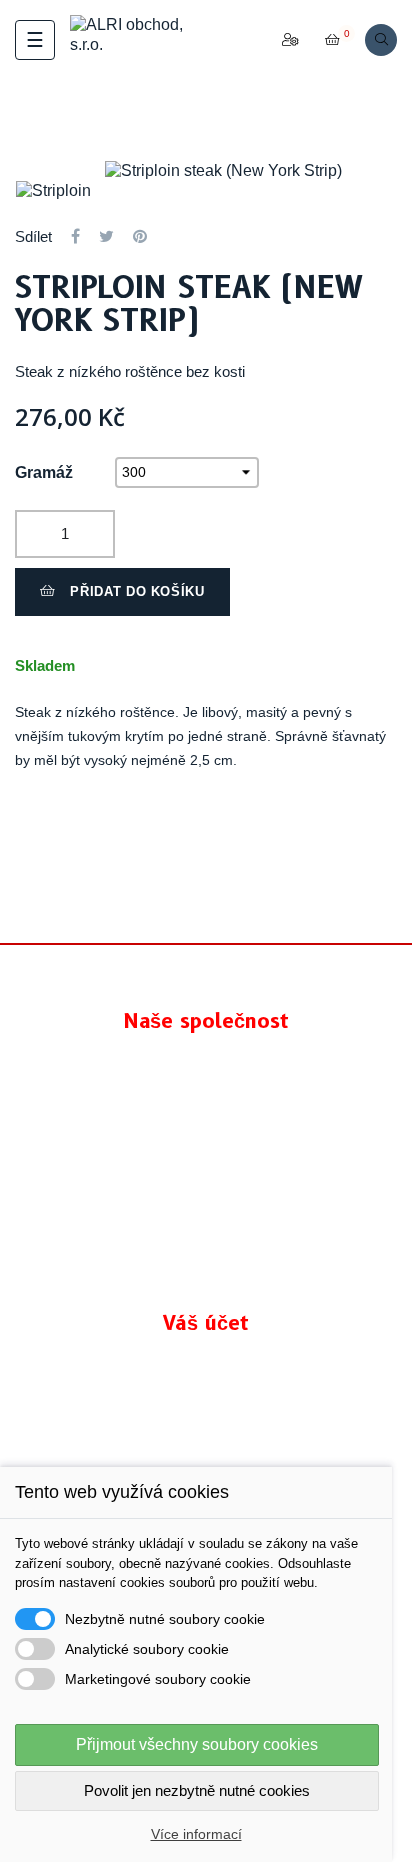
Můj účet (206, 1458)
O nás (206, 1196)
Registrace (206, 1378)
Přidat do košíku (135, 591)
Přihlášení (206, 1418)
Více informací (196, 1834)
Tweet (106, 236)
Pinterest (140, 236)
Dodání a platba (206, 1076)
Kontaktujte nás (206, 1276)
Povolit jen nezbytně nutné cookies (197, 1790)
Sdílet (75, 236)
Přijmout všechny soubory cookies (197, 1744)
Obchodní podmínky (206, 1156)
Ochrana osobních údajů (206, 1116)
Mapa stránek (206, 1236)
